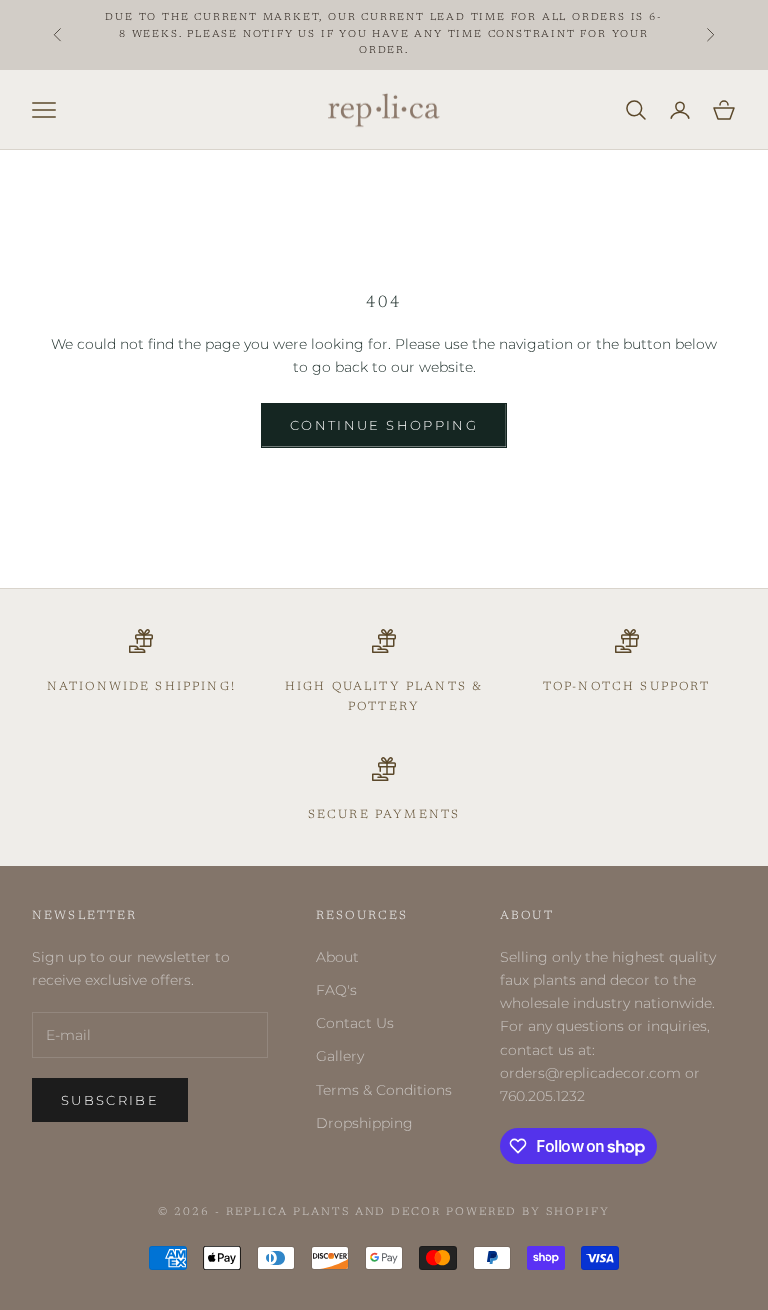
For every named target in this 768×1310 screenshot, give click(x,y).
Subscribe (110, 1100)
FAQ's (336, 990)
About (337, 957)
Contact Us (355, 1023)
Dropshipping (364, 1123)
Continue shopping (384, 425)
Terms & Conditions (384, 1090)
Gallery (340, 1056)
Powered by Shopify (528, 1212)
